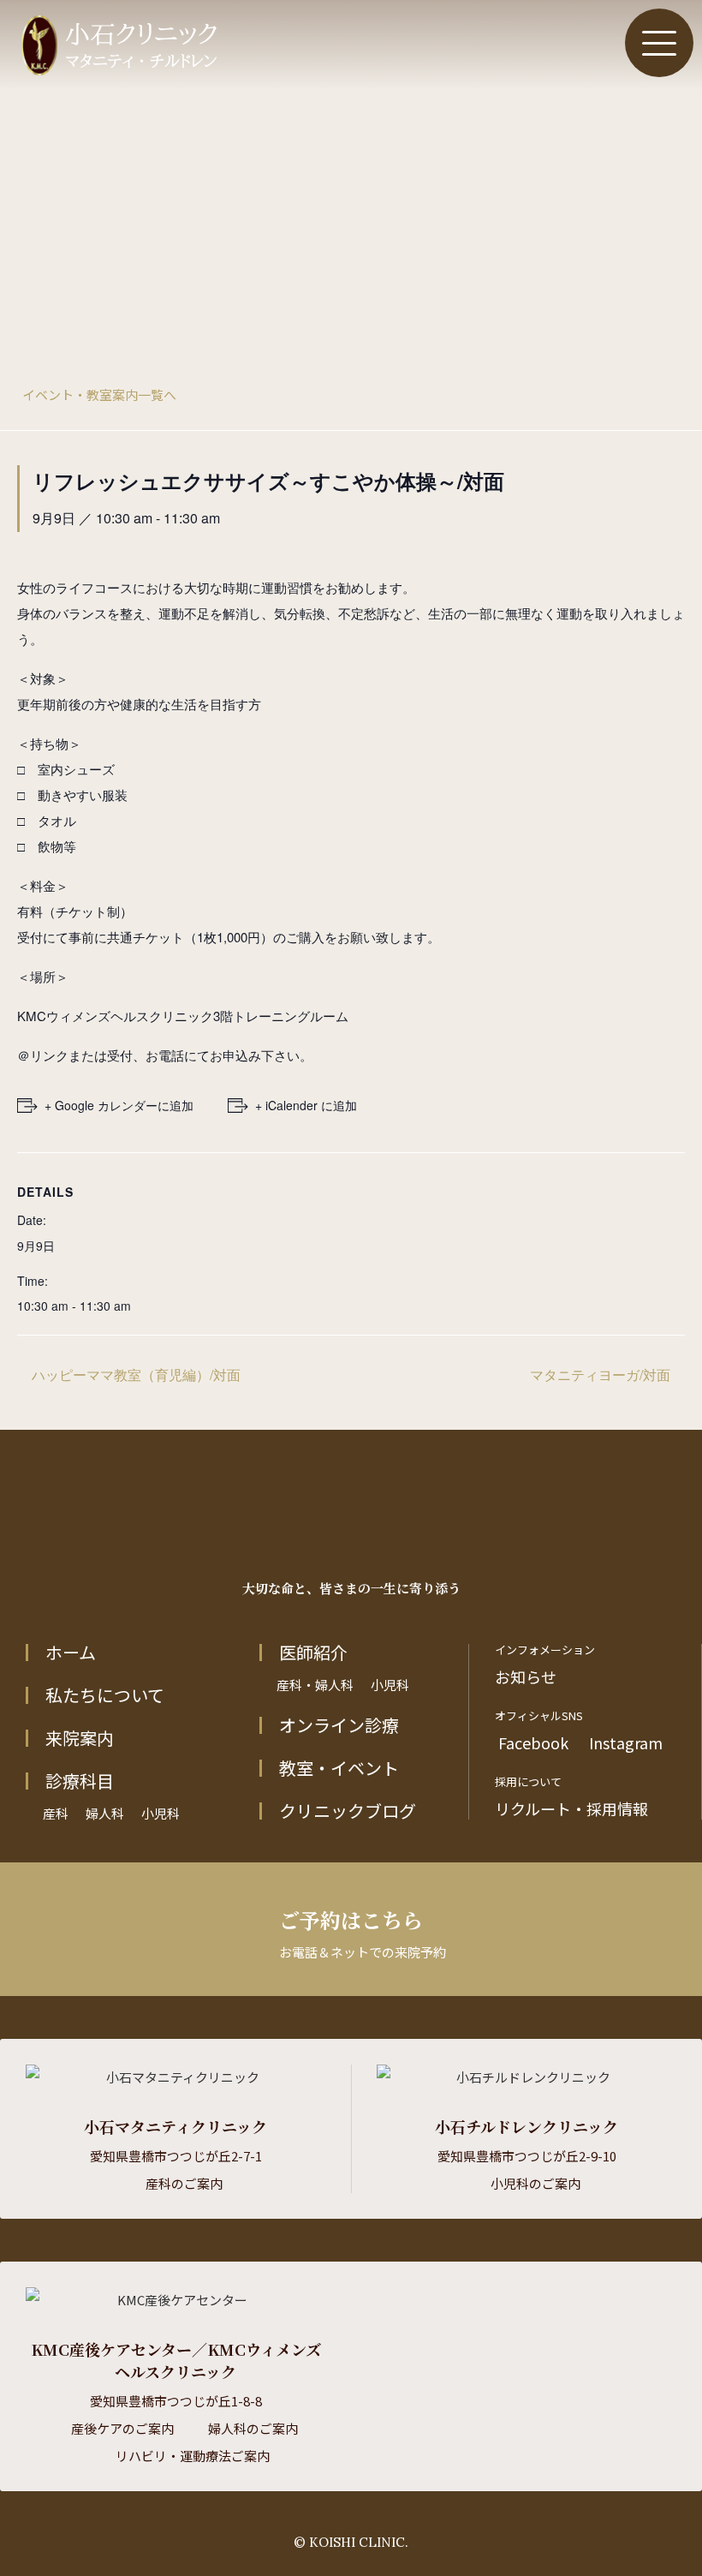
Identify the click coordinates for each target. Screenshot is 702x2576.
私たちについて (105, 1695)
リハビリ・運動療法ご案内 (193, 2456)
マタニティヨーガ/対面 (602, 1375)
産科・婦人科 (315, 1685)
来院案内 (80, 1738)
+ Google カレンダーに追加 (119, 1105)
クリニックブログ (348, 1811)
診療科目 (80, 1781)
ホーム (71, 1653)
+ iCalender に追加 (306, 1105)
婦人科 (105, 1813)
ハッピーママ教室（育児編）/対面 (134, 1375)
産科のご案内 (184, 2183)
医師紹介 (313, 1653)
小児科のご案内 (535, 2183)
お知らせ (526, 1676)
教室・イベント (339, 1768)
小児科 (161, 1813)
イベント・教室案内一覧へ (99, 394)
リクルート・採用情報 (571, 1808)
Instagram (624, 1742)
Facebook (532, 1742)
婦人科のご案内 (253, 2428)
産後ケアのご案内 (122, 2428)
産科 (56, 1813)
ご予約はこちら (363, 1933)
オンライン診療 (339, 1725)
